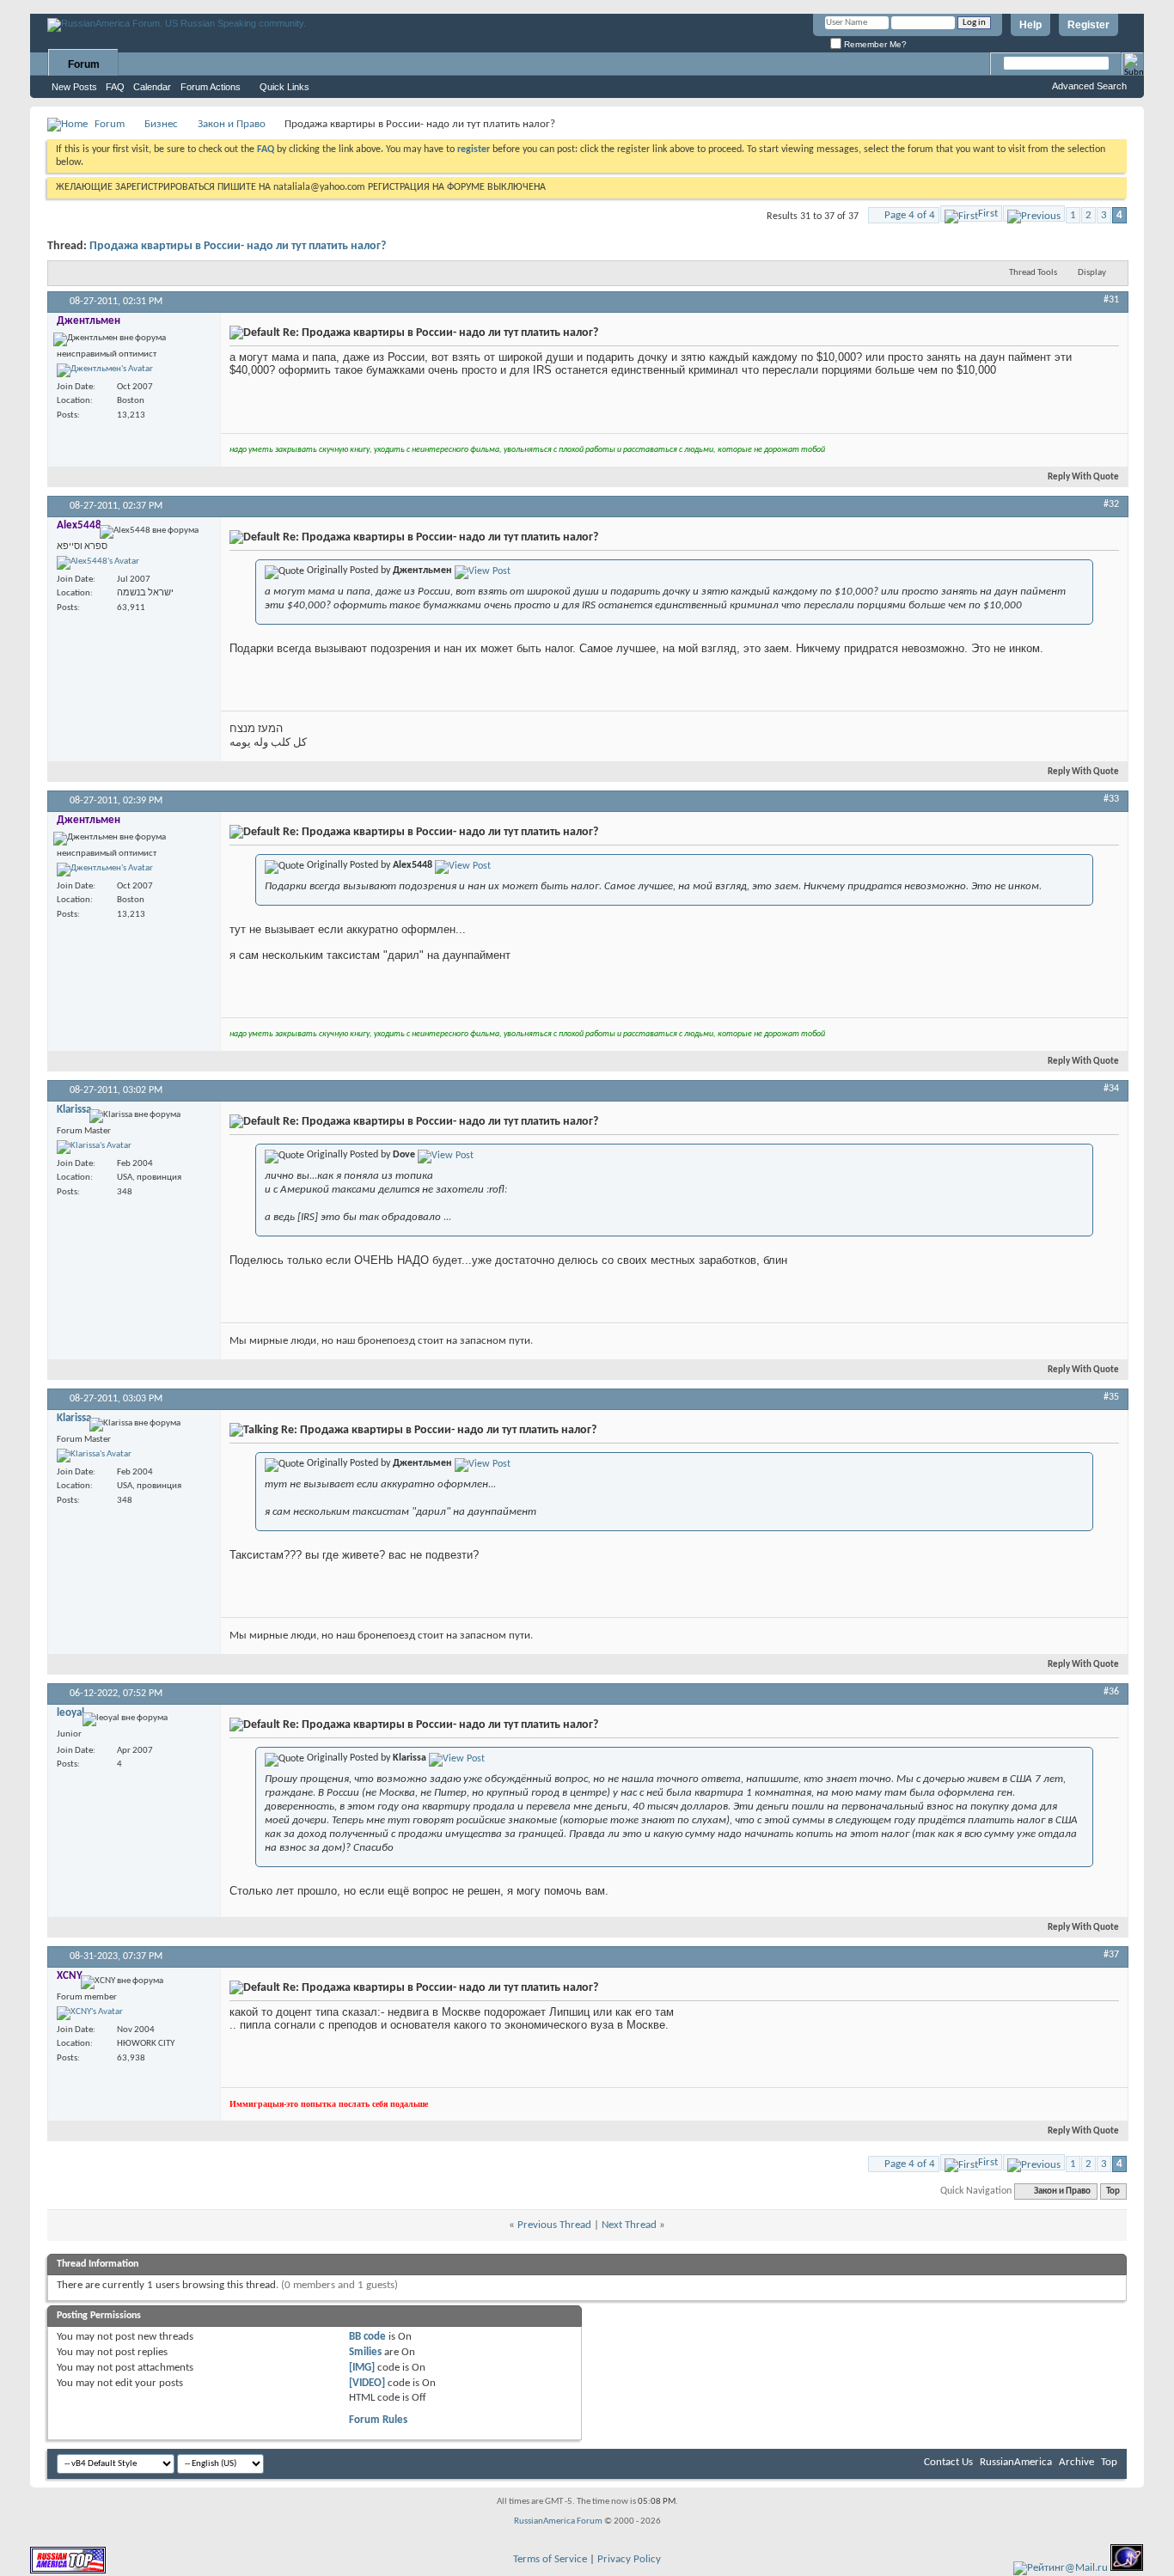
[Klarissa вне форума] (94, 1147)
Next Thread (629, 2225)
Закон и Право (232, 124)
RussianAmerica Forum (558, 2521)
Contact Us (948, 2462)
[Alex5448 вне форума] (98, 563)
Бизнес (161, 124)
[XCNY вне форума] (90, 2013)
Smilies (365, 2352)
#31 (1111, 300)
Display (1092, 273)
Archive (1076, 2462)
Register (1088, 25)
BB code (367, 2337)
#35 (1111, 1397)
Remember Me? (874, 44)
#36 (1111, 1692)
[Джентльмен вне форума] (105, 370)
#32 (1111, 504)
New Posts (74, 87)
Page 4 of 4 (910, 215)
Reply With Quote (1083, 477)
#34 (1111, 1089)
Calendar (152, 87)
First (988, 214)
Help (1030, 25)
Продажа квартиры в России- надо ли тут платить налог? (238, 246)
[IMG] (362, 2368)
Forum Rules (378, 2420)
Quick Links (284, 87)
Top (1113, 2191)
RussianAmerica (1016, 2462)
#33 (1111, 799)
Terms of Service (550, 2559)
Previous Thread (554, 2225)
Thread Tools (1033, 273)
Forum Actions (211, 87)
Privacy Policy (629, 2559)
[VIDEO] (367, 2383)
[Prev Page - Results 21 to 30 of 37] (1034, 214)
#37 (1111, 1955)
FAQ (115, 87)
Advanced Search (1089, 86)
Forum (84, 64)
